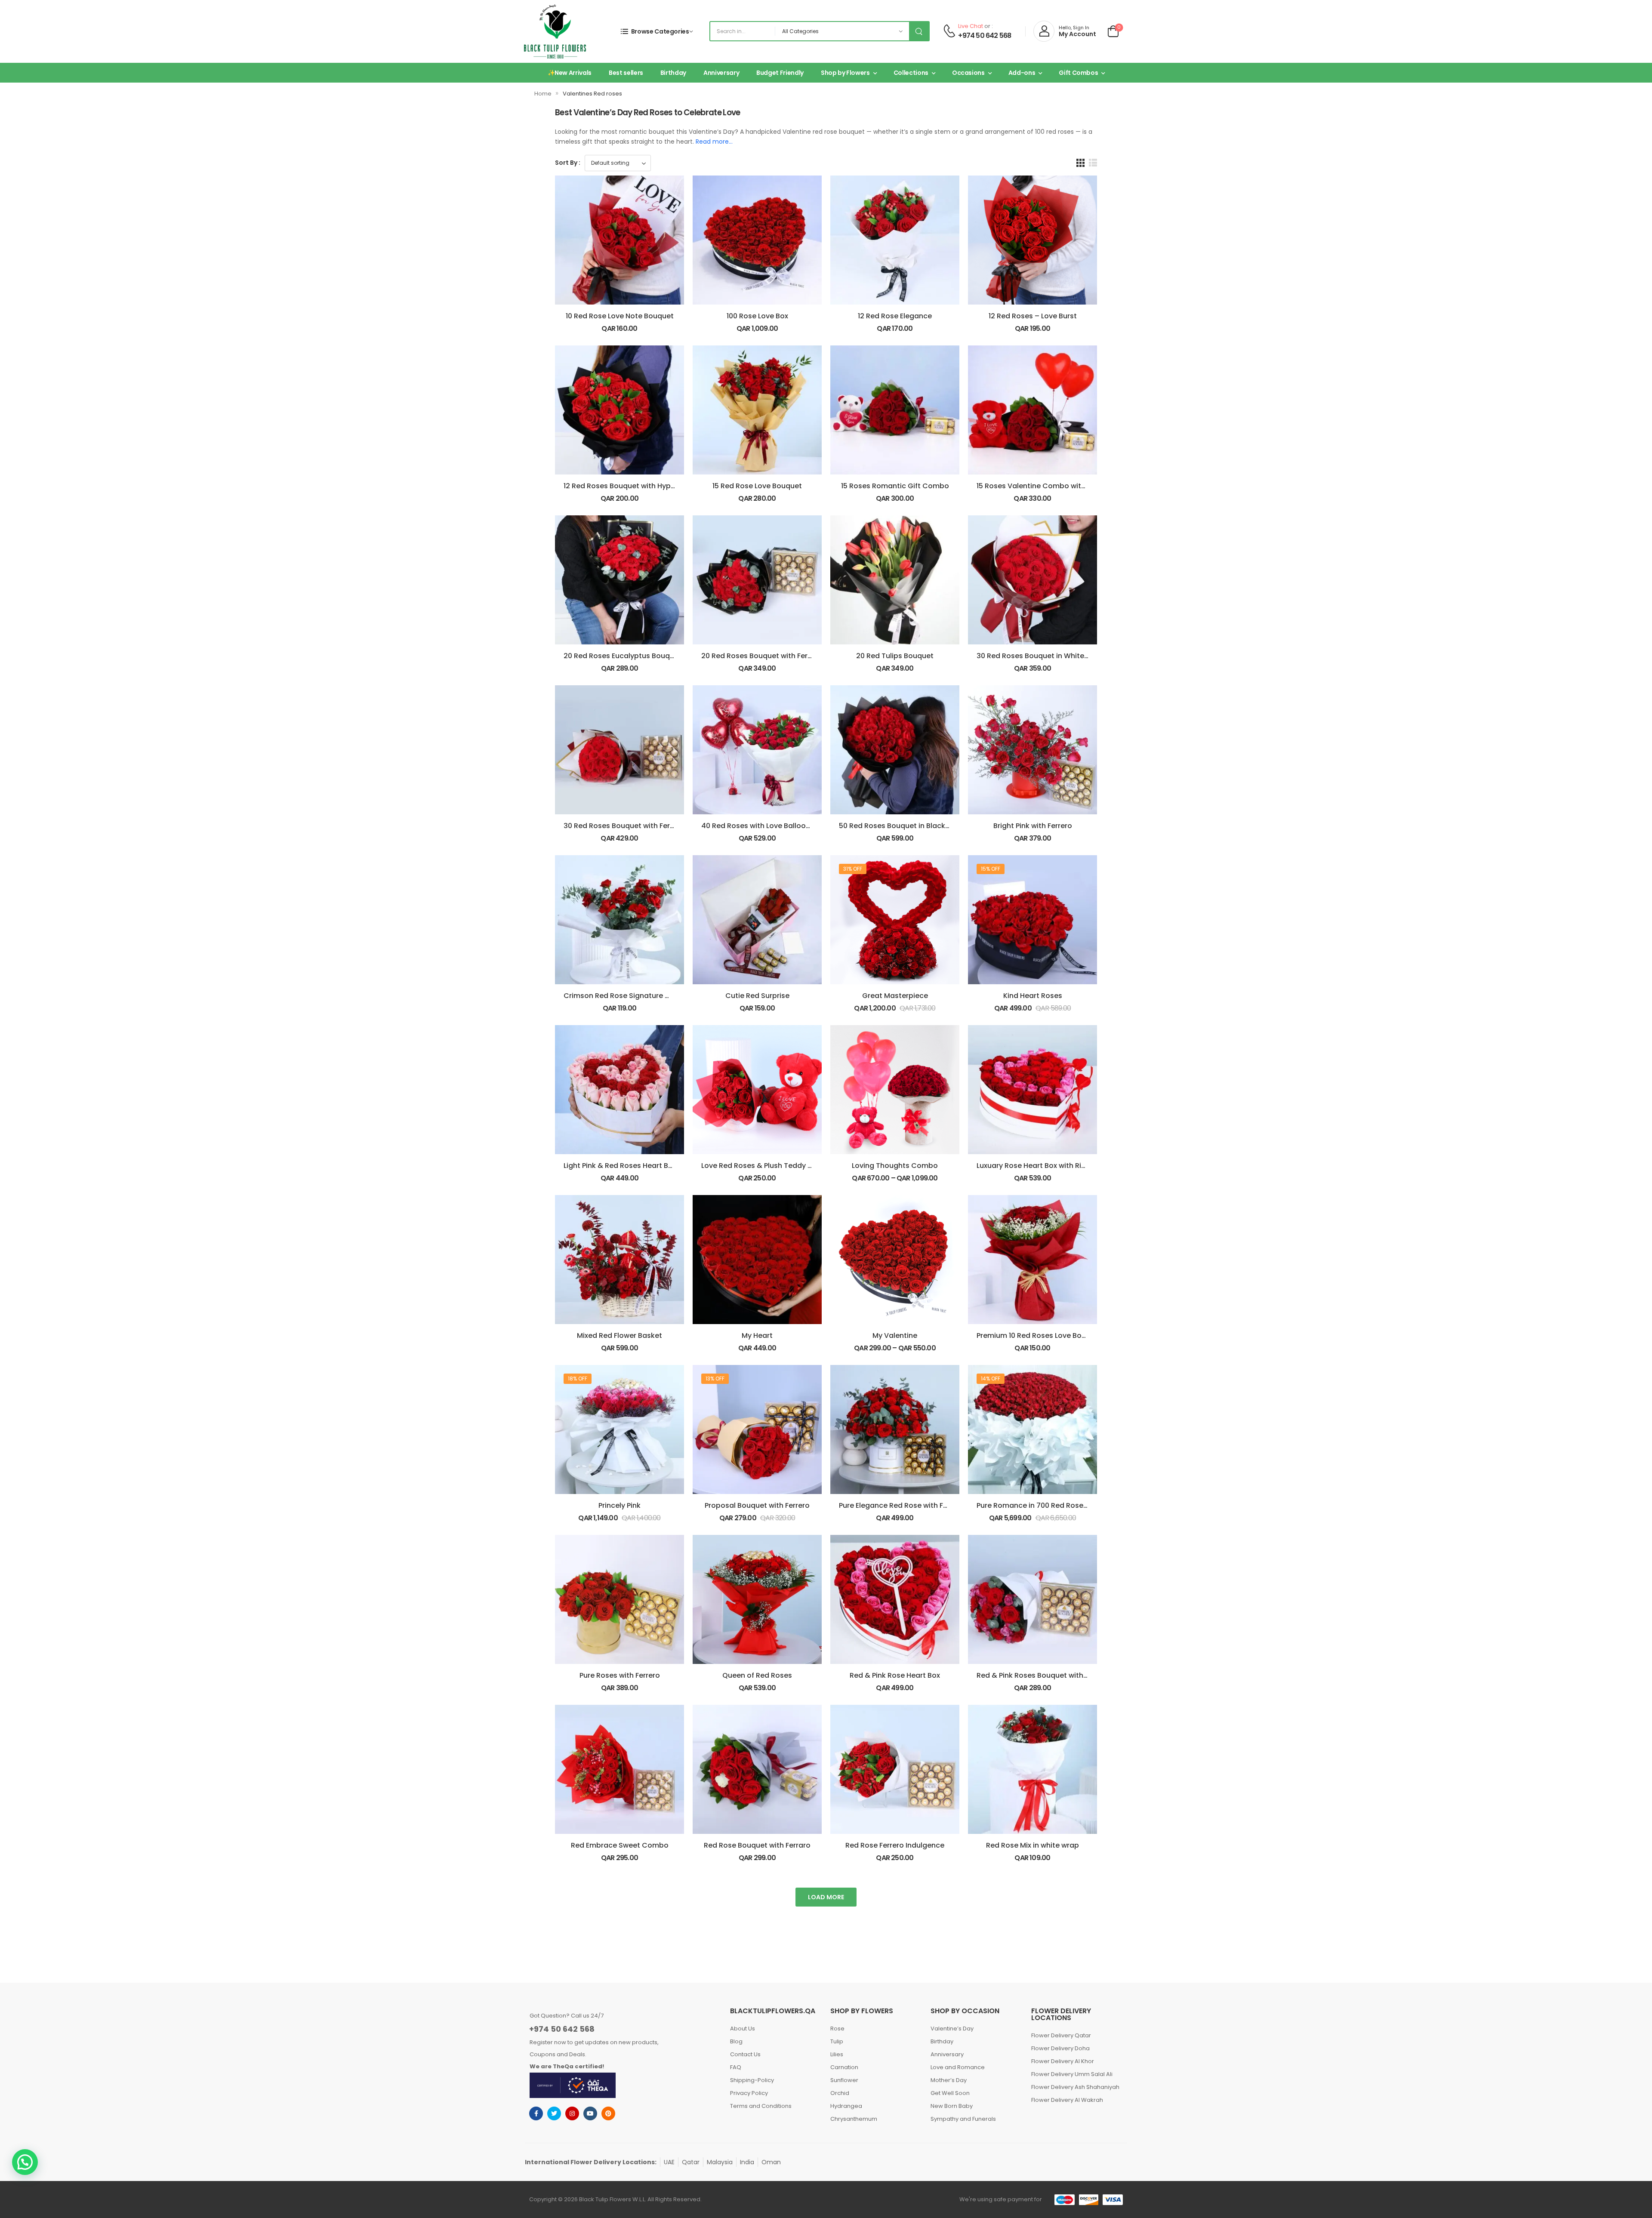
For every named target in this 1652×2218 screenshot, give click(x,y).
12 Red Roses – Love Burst (1033, 316)
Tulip (837, 2041)
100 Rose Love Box (757, 316)
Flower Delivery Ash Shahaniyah (1075, 2087)
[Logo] (555, 31)
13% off (715, 1379)
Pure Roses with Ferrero (620, 1675)
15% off (991, 869)
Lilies (837, 2054)
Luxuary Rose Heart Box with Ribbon (1038, 1166)
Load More (826, 1897)
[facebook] (536, 2113)
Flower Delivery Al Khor (1063, 2061)
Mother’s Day (949, 2080)
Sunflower (844, 2080)
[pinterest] (608, 2113)
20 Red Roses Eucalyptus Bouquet (623, 656)
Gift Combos (1078, 73)
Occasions (968, 73)
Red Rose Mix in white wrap (1032, 1845)
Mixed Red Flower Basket (619, 1335)
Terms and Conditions (761, 2106)
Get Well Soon (950, 2093)
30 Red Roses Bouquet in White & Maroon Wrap (1059, 656)
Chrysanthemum (854, 2119)
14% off (991, 1379)
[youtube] (590, 2113)
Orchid (840, 2093)
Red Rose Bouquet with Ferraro (757, 1845)
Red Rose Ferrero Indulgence (895, 1845)
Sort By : (568, 163)
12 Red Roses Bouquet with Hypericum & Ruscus (646, 486)
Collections (911, 73)
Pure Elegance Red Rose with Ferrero (902, 1505)
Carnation (844, 2067)
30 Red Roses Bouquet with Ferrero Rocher (637, 826)
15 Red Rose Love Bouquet (757, 486)
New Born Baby (952, 2106)
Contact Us (745, 2054)
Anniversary (721, 73)
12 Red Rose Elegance (895, 316)
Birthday (673, 73)
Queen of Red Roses (757, 1675)
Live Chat (971, 26)
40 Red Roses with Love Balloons (758, 826)
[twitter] (554, 2113)
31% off (853, 869)
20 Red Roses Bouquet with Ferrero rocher (774, 656)
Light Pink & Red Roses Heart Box (620, 1166)
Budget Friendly (780, 73)
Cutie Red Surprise (757, 996)
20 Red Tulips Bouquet (895, 656)
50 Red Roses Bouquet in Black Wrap (902, 826)
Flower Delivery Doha (1060, 2048)
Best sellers (626, 73)
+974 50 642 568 (985, 36)
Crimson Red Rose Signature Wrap (624, 996)
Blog (736, 2041)
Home (543, 94)
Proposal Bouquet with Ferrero (757, 1505)
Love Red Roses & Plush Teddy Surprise (769, 1166)
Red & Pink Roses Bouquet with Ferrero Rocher (1056, 1675)
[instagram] (572, 2113)
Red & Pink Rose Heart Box (895, 1675)
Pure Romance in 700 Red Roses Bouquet (1048, 1505)
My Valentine (895, 1335)
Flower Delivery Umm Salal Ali (1072, 2074)
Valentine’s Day (952, 2029)
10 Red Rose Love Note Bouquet (620, 316)
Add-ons (1022, 73)
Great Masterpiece (895, 996)
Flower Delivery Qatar (1061, 2035)
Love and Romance (958, 2067)
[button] (25, 2162)
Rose (837, 2029)
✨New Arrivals (570, 73)
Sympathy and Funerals (963, 2119)
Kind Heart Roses (1033, 996)
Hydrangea (846, 2106)
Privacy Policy (749, 2093)
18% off (578, 1379)
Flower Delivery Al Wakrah (1067, 2100)
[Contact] (949, 31)
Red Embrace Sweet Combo (620, 1845)
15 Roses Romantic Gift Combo (895, 486)
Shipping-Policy (752, 2080)
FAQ (736, 2067)
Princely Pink (619, 1505)
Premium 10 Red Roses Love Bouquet (1039, 1335)
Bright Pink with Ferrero (1033, 826)
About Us (743, 2029)
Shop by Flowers (845, 73)
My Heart (757, 1335)
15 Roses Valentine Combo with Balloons (1047, 486)
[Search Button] (919, 31)
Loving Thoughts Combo (895, 1166)
